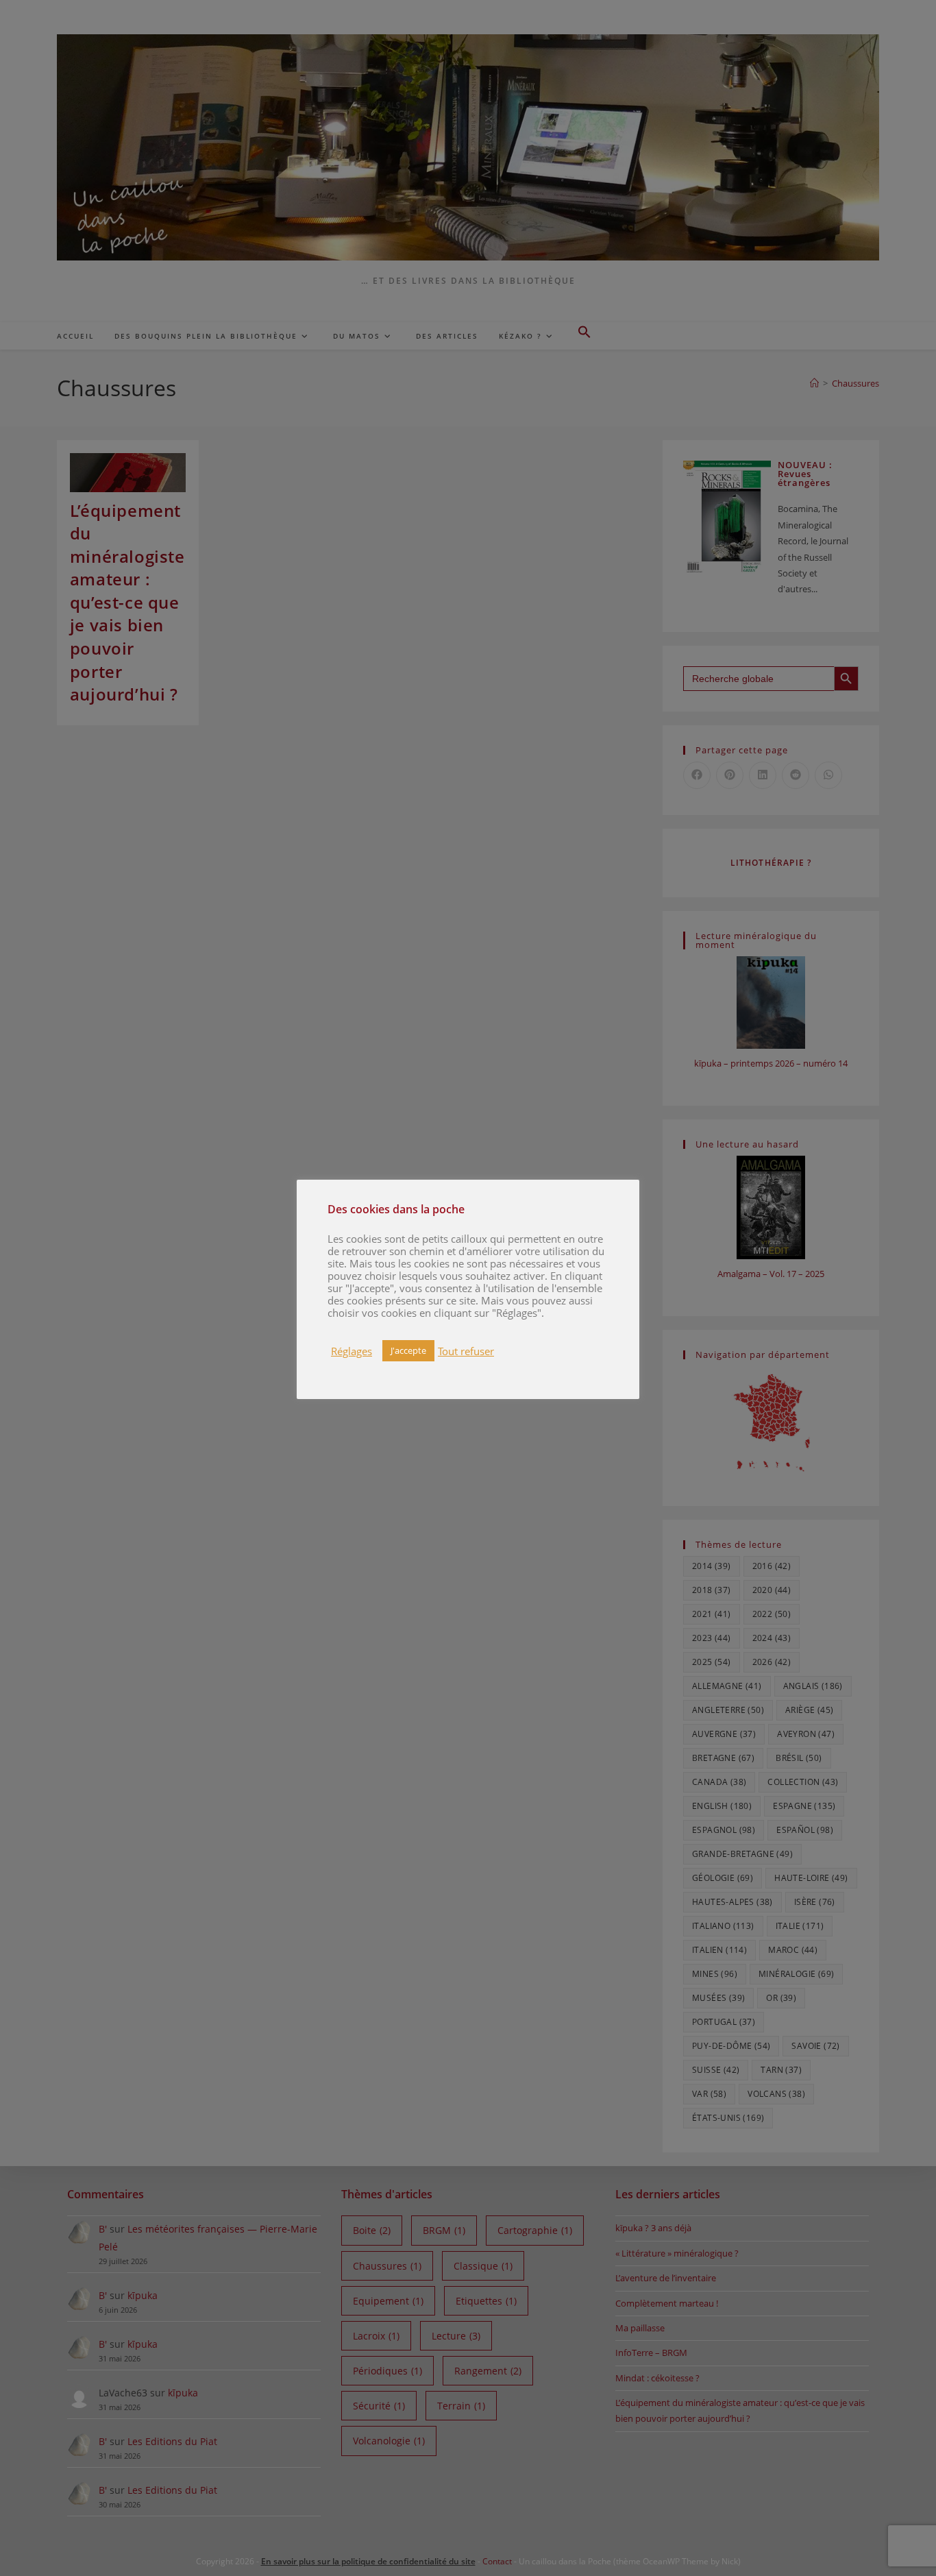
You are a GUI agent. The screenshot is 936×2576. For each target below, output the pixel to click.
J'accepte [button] (408, 1350)
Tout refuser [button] (466, 1351)
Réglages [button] (352, 1351)
